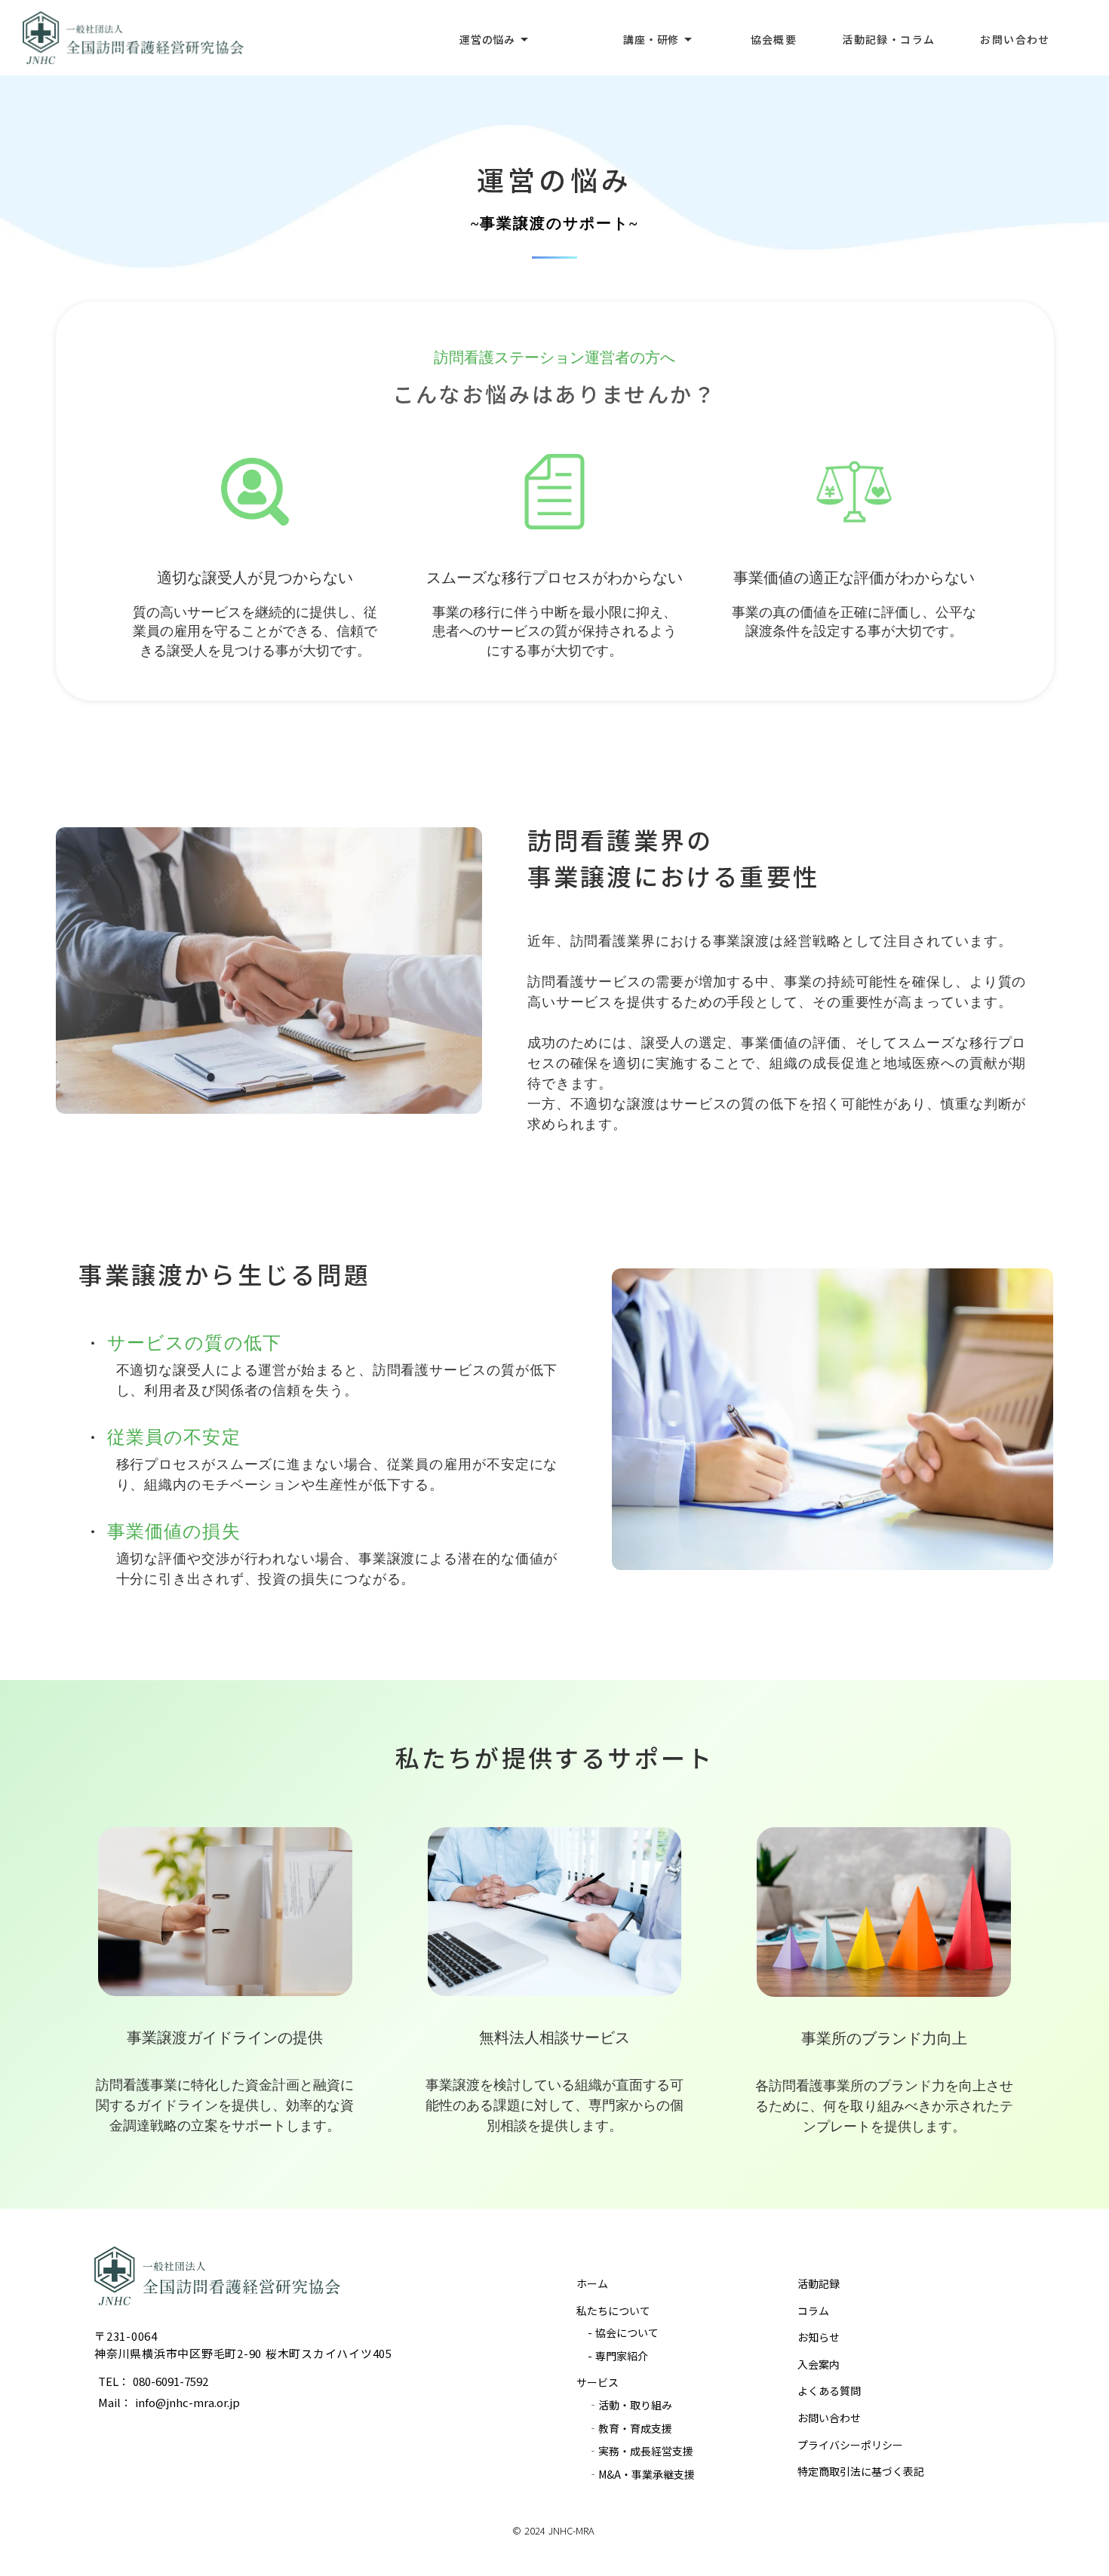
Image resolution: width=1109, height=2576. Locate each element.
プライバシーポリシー (850, 2445)
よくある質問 (829, 2390)
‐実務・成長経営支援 (641, 2451)
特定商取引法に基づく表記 (861, 2471)
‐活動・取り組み (630, 2405)
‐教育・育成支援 (630, 2428)
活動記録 (819, 2283)
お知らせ (819, 2337)
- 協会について (623, 2332)
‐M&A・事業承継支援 (641, 2474)
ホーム (592, 2283)
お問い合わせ (829, 2418)
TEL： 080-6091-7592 (153, 2381)
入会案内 (819, 2364)
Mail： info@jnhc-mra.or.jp (169, 2402)
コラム (813, 2311)
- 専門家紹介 (618, 2356)
